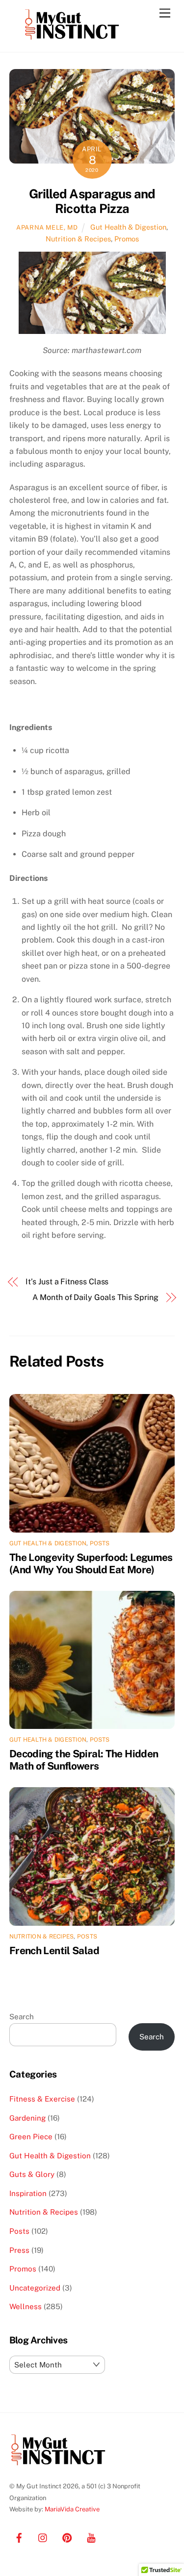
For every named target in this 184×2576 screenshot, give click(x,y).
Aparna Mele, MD (47, 227)
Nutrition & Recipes (78, 239)
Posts (100, 1543)
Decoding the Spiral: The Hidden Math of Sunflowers (84, 1760)
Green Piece (31, 2137)
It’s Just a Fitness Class (67, 1282)
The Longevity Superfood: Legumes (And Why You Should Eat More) (91, 1563)
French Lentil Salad (54, 1950)
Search (22, 2017)
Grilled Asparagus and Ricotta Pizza (92, 201)
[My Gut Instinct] (72, 40)
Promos (127, 239)
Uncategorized (35, 2288)
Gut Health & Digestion (128, 227)
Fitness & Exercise (42, 2099)
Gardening (27, 2118)
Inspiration (28, 2193)
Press (19, 2250)
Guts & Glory (32, 2174)
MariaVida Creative (72, 2509)
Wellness (26, 2306)
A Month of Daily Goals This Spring (95, 1297)
